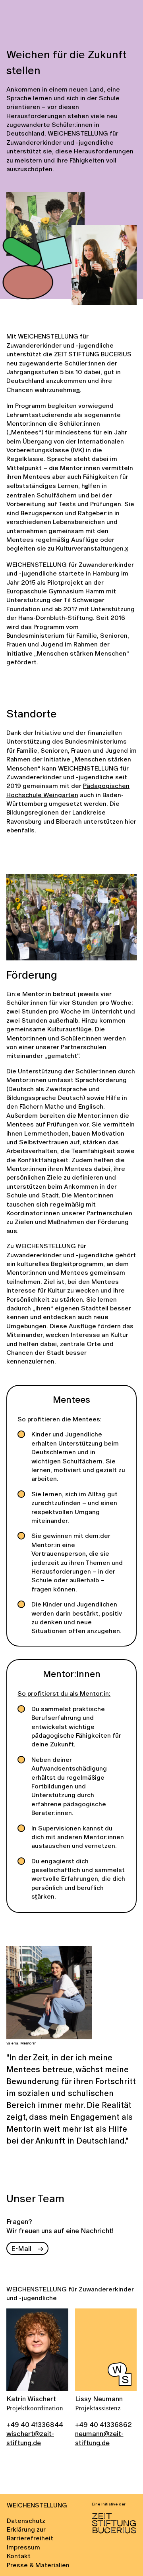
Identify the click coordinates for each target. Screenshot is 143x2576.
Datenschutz (26, 2521)
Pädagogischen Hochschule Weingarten (68, 790)
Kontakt (19, 2556)
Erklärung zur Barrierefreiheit (30, 2534)
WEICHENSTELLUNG (37, 2505)
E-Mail (21, 2248)
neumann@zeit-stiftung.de (99, 2438)
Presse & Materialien (38, 2565)
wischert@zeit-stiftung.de (30, 2438)
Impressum (23, 2547)
